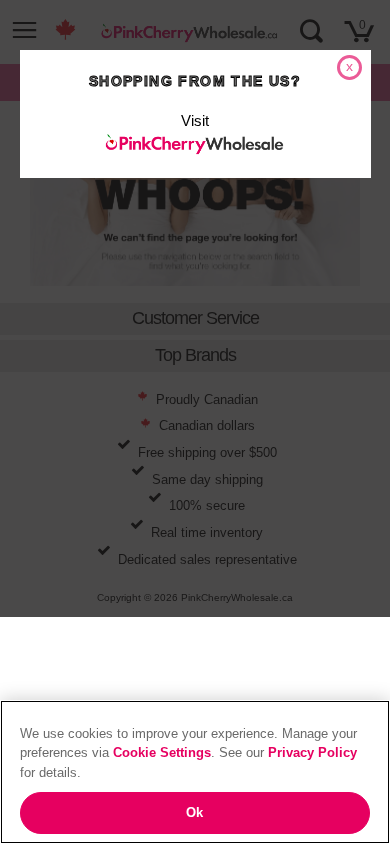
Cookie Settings (162, 752)
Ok (194, 812)
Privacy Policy (312, 752)
